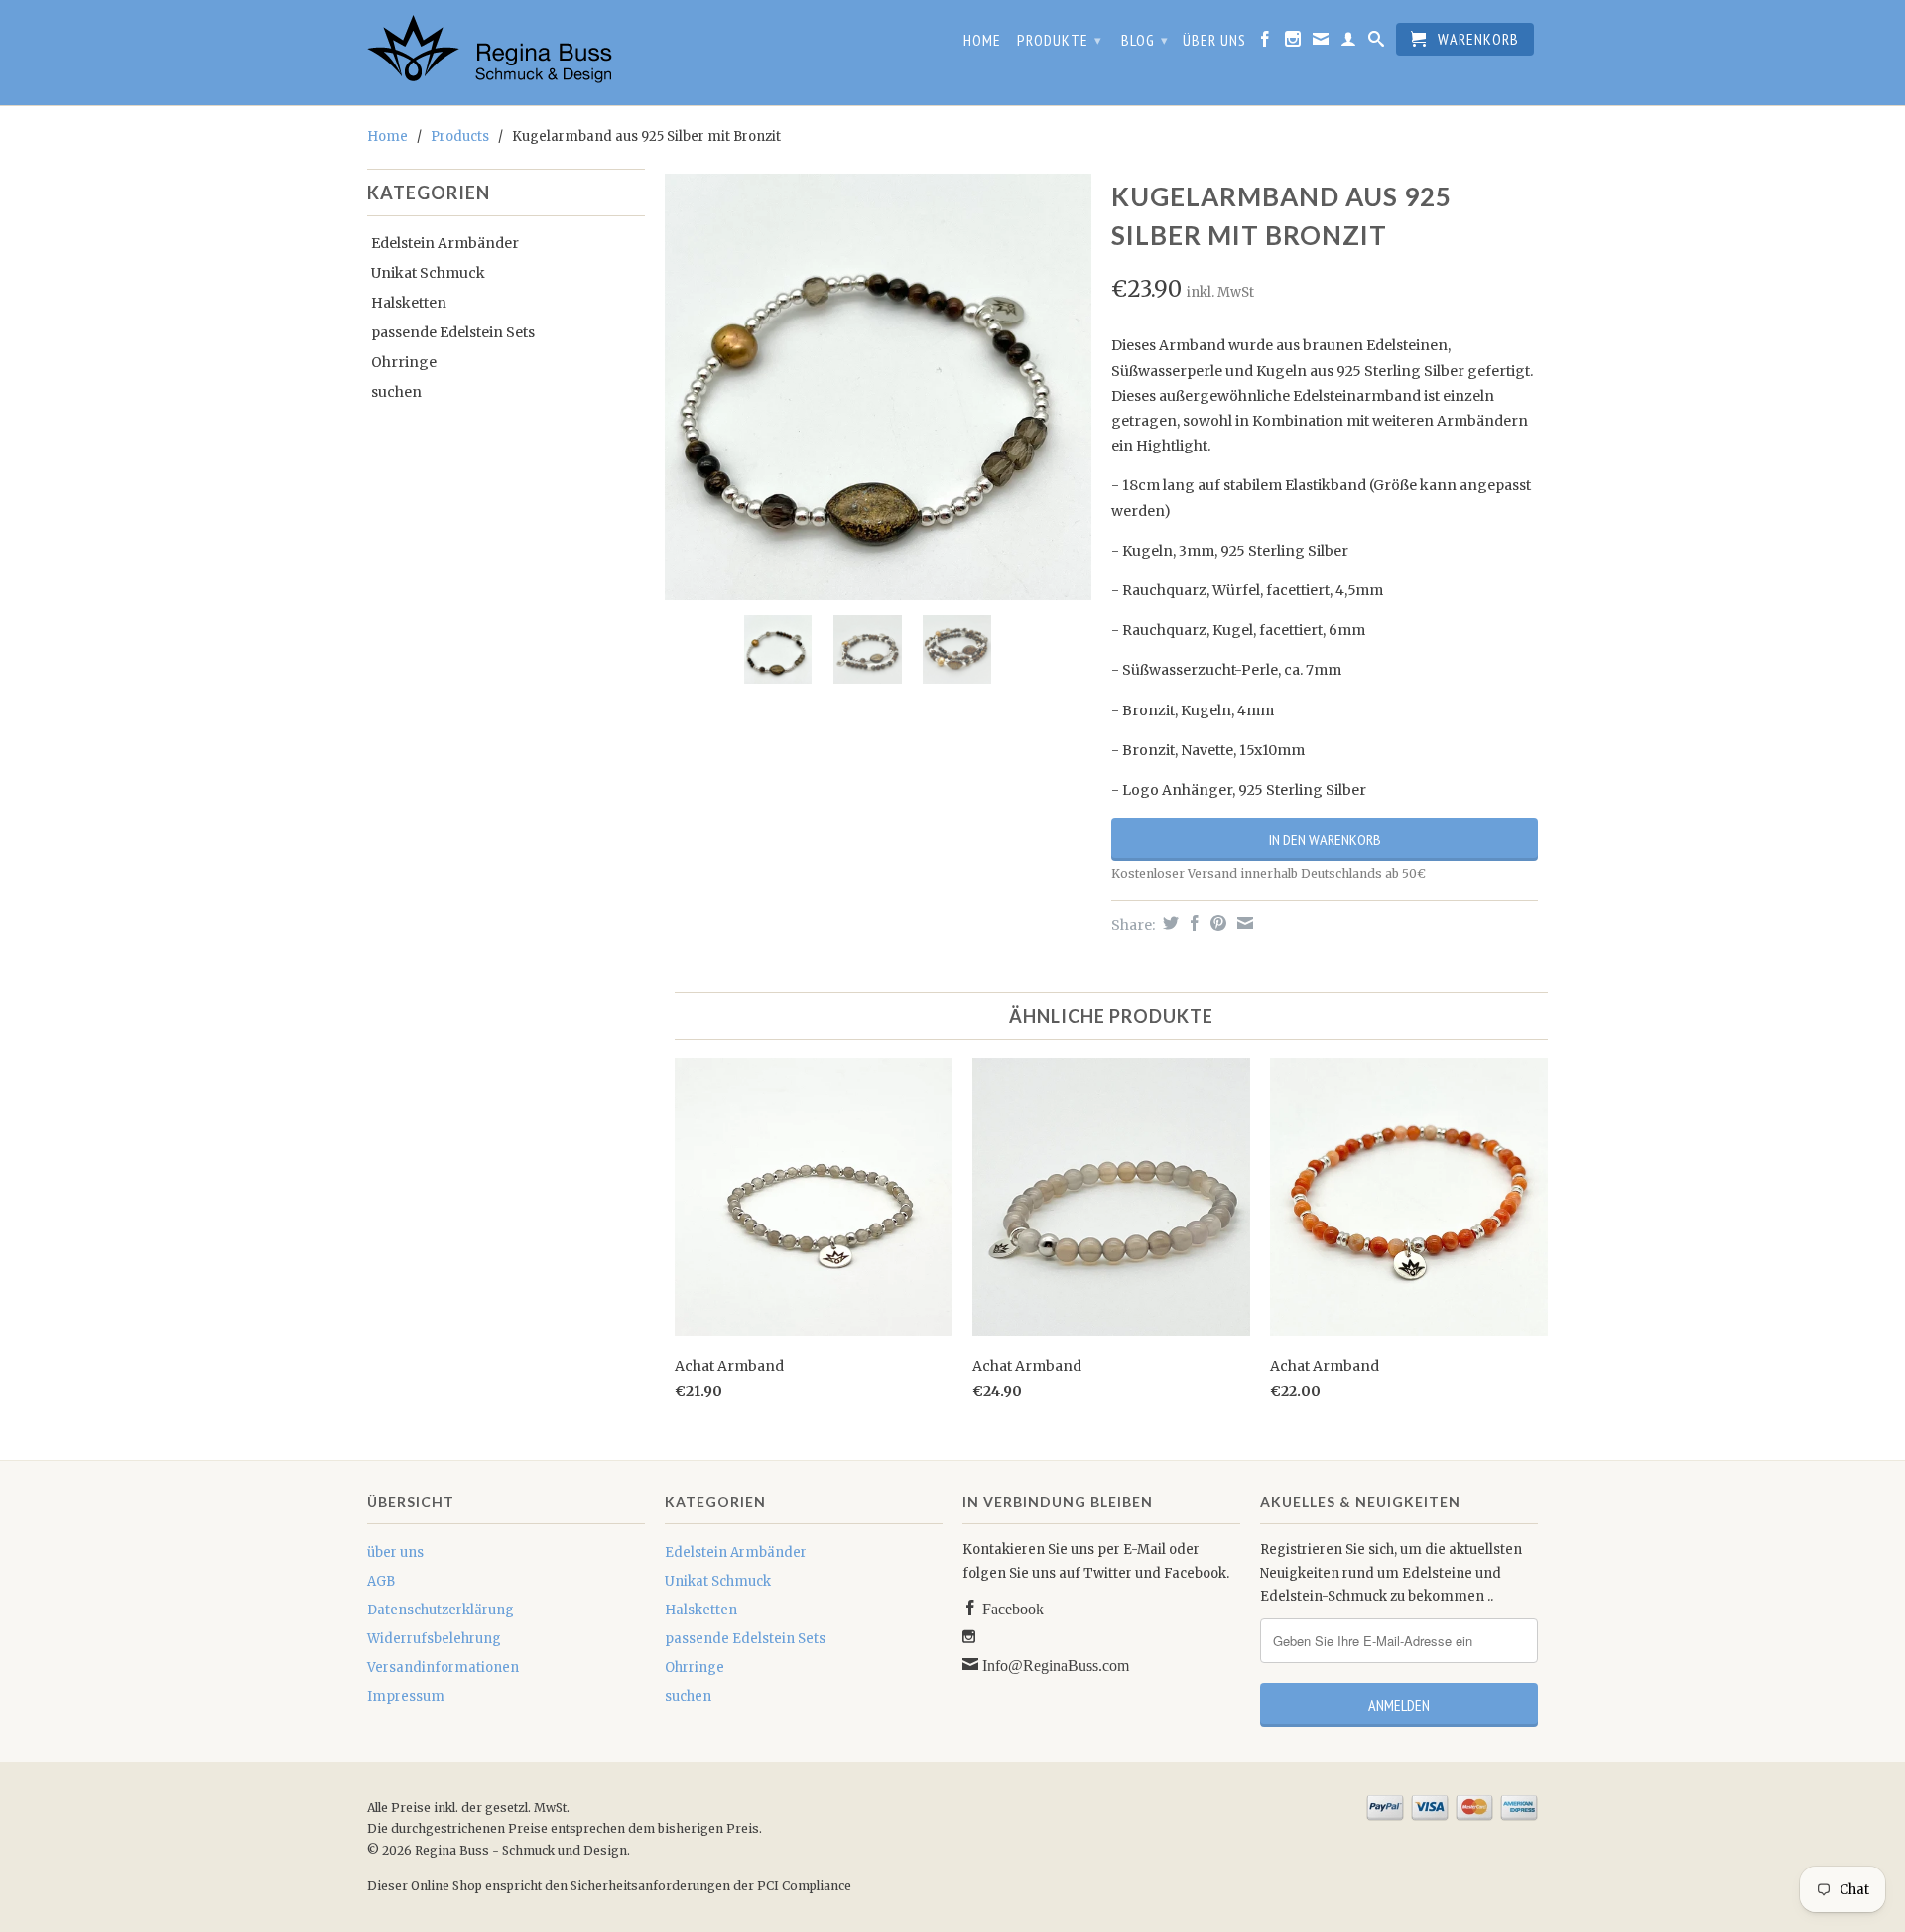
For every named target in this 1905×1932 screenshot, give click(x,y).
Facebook (1011, 1608)
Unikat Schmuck (428, 273)
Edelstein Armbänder (445, 243)
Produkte (1060, 40)
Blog (1145, 40)
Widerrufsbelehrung (434, 1639)
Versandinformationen (443, 1668)
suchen (396, 392)
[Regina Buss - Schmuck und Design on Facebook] (1266, 43)
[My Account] (1349, 43)
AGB (381, 1581)
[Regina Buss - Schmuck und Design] (506, 53)
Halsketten (409, 303)
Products (460, 136)
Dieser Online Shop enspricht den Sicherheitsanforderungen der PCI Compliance (609, 1886)
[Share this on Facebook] (1192, 923)
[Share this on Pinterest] (1216, 923)
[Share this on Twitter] (1168, 923)
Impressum (406, 1696)
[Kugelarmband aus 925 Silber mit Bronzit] (878, 387)
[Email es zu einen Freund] (1243, 923)
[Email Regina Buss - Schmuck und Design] (1321, 43)
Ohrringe (404, 362)
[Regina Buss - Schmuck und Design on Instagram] (1293, 43)
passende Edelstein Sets (453, 332)
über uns (1214, 40)
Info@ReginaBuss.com (1054, 1664)
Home (982, 40)
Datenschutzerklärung (441, 1610)
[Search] (1377, 43)
